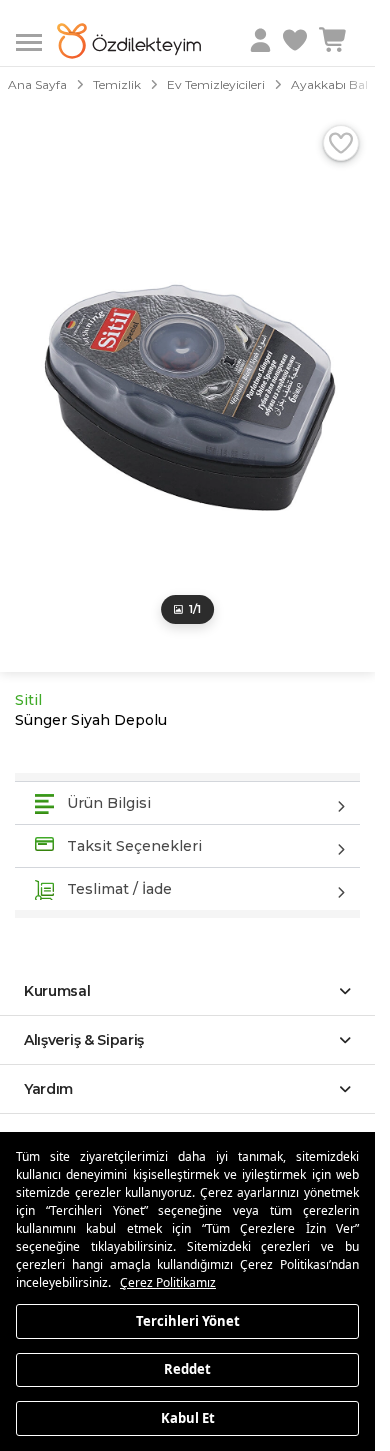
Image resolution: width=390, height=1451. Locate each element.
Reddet (187, 1369)
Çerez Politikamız (168, 1282)
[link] (297, 41)
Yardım (48, 1089)
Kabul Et (188, 1417)
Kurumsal (57, 991)
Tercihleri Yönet (188, 1320)
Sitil (28, 700)
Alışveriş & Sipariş (84, 1040)
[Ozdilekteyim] (129, 41)
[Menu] (36, 40)
